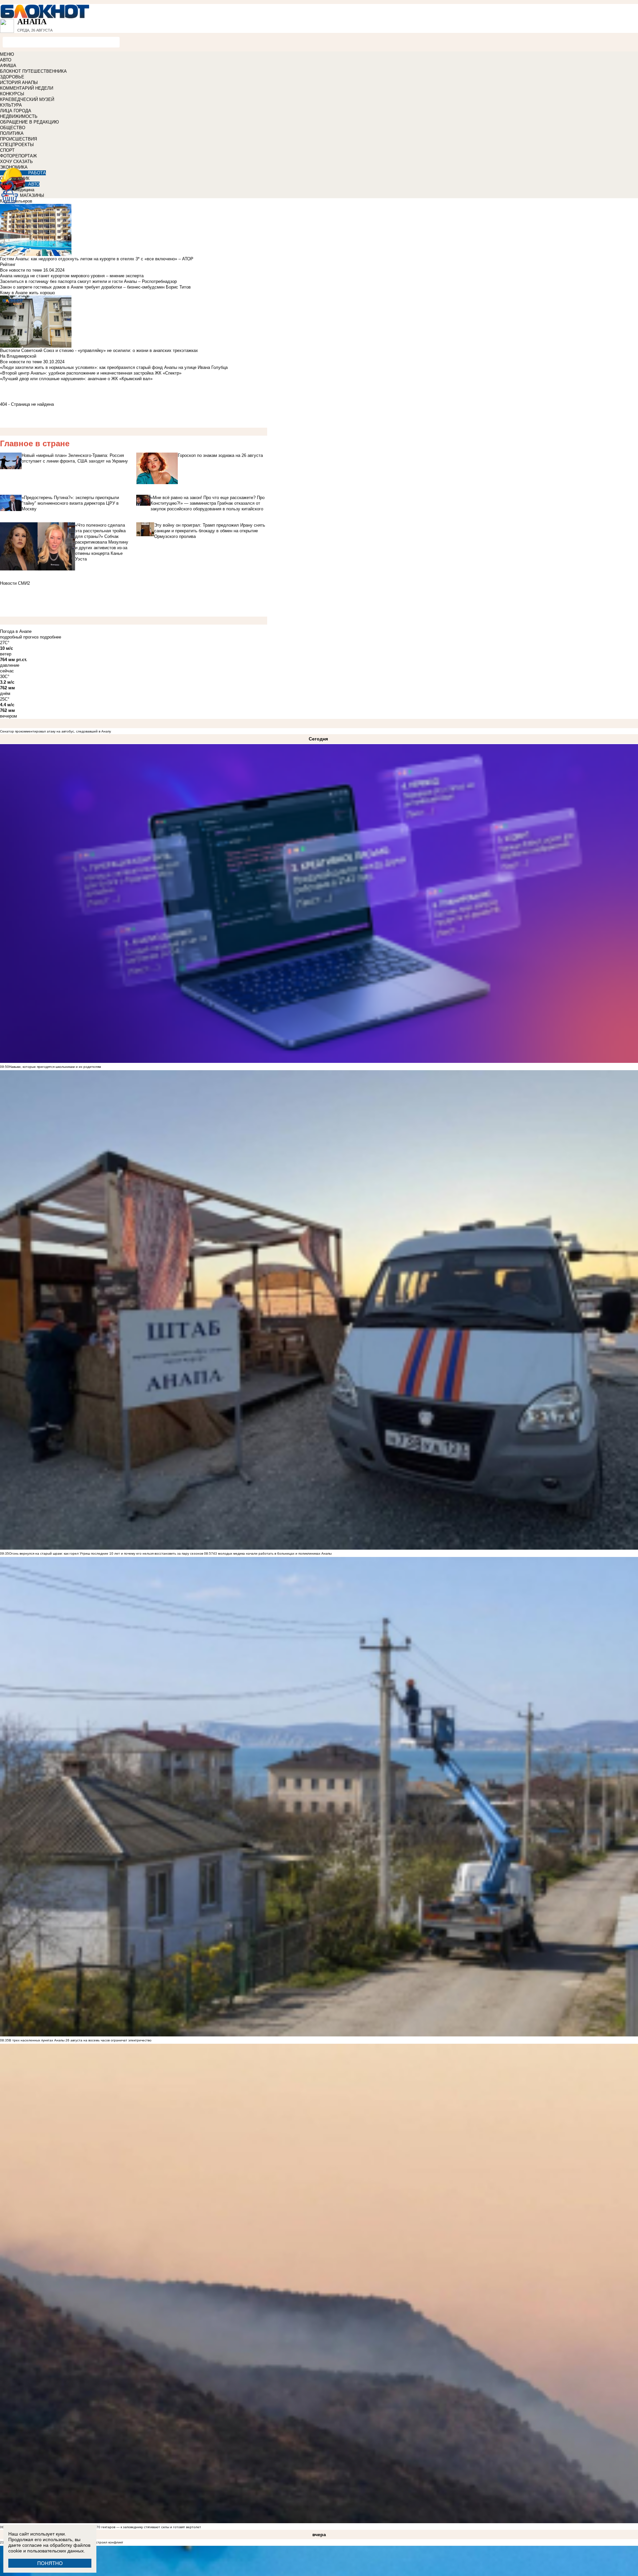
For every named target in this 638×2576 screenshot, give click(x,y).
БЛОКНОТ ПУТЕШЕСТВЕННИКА (33, 71)
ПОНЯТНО (50, 2563)
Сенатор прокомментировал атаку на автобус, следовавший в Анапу (55, 731)
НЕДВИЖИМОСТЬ (19, 116)
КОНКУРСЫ (12, 94)
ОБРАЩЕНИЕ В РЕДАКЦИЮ (29, 122)
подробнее (51, 637)
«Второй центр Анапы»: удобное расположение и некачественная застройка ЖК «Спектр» (91, 373)
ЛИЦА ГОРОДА (16, 111)
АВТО (6, 60)
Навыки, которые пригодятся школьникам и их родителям (55, 1067)
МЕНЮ (7, 54)
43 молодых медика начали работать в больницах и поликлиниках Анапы (272, 1553)
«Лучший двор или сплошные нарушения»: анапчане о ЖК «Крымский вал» (76, 379)
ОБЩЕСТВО (13, 128)
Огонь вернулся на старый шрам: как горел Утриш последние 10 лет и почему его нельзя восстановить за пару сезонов (106, 1553)
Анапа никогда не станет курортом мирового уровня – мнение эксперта (72, 276)
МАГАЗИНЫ (32, 195)
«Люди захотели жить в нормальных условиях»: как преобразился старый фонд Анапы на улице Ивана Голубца (114, 367)
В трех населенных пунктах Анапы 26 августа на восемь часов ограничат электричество (80, 2040)
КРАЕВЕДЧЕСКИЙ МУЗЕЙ (27, 99)
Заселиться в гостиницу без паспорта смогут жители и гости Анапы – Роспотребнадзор (88, 281)
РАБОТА (37, 173)
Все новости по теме (21, 270)
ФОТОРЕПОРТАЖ (18, 156)
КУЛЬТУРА (11, 105)
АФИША (8, 66)
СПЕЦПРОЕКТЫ (17, 145)
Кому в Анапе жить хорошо (27, 293)
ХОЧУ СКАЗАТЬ (16, 162)
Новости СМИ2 (15, 583)
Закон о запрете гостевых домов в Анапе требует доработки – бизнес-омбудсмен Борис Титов (95, 287)
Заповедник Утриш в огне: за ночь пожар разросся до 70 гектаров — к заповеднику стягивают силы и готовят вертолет (105, 2527)
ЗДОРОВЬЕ (12, 77)
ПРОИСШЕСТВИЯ (18, 139)
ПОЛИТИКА (12, 133)
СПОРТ (7, 150)
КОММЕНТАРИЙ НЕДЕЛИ (27, 88)
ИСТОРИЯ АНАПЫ (19, 83)
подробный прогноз (19, 637)
